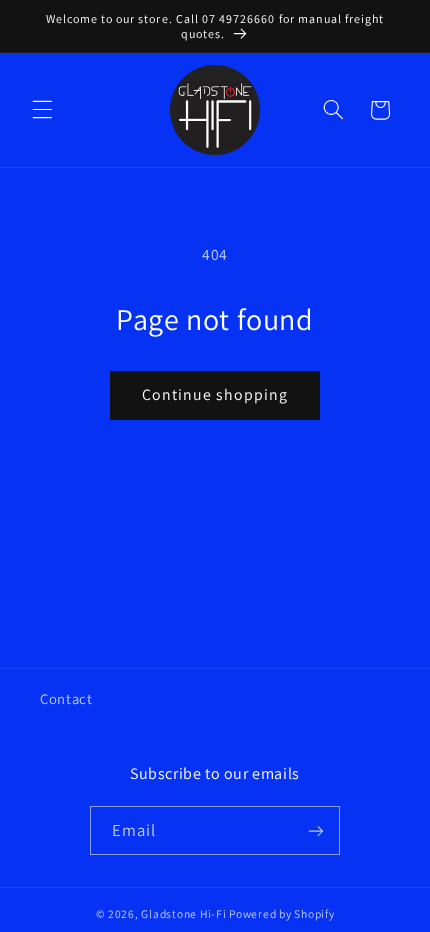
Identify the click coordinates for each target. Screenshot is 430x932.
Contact (66, 698)
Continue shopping (215, 394)
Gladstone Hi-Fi (183, 913)
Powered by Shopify (281, 913)
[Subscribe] (316, 830)
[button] (42, 110)
